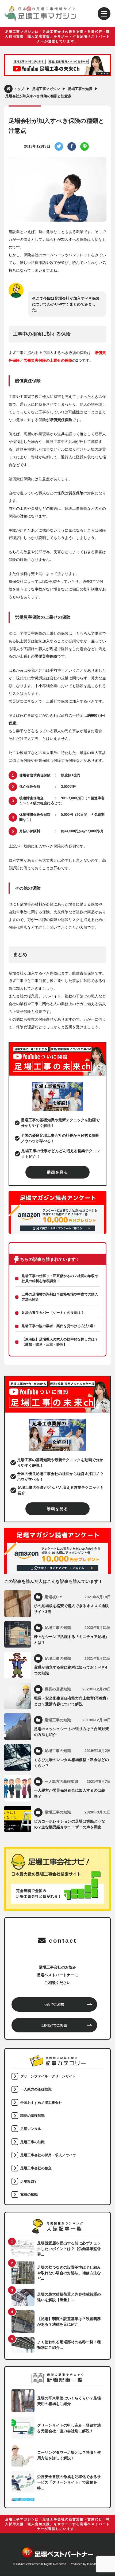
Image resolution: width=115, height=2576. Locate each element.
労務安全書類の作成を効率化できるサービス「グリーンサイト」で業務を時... (69, 2482)
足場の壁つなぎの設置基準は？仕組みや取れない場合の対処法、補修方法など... (69, 2273)
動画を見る (57, 1172)
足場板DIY (28, 2182)
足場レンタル (31, 2129)
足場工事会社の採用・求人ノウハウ (48, 2155)
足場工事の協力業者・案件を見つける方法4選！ (59, 1326)
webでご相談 (54, 2004)
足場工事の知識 (32, 2142)
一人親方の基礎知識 (36, 2089)
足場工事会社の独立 (36, 2168)
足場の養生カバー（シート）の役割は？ (53, 1313)
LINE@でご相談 (54, 2025)
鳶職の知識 (29, 2195)
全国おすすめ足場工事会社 (41, 2103)
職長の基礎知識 (32, 2116)
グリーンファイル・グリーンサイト (48, 2076)
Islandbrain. (95, 2564)
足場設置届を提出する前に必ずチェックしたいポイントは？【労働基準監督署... (69, 2249)
